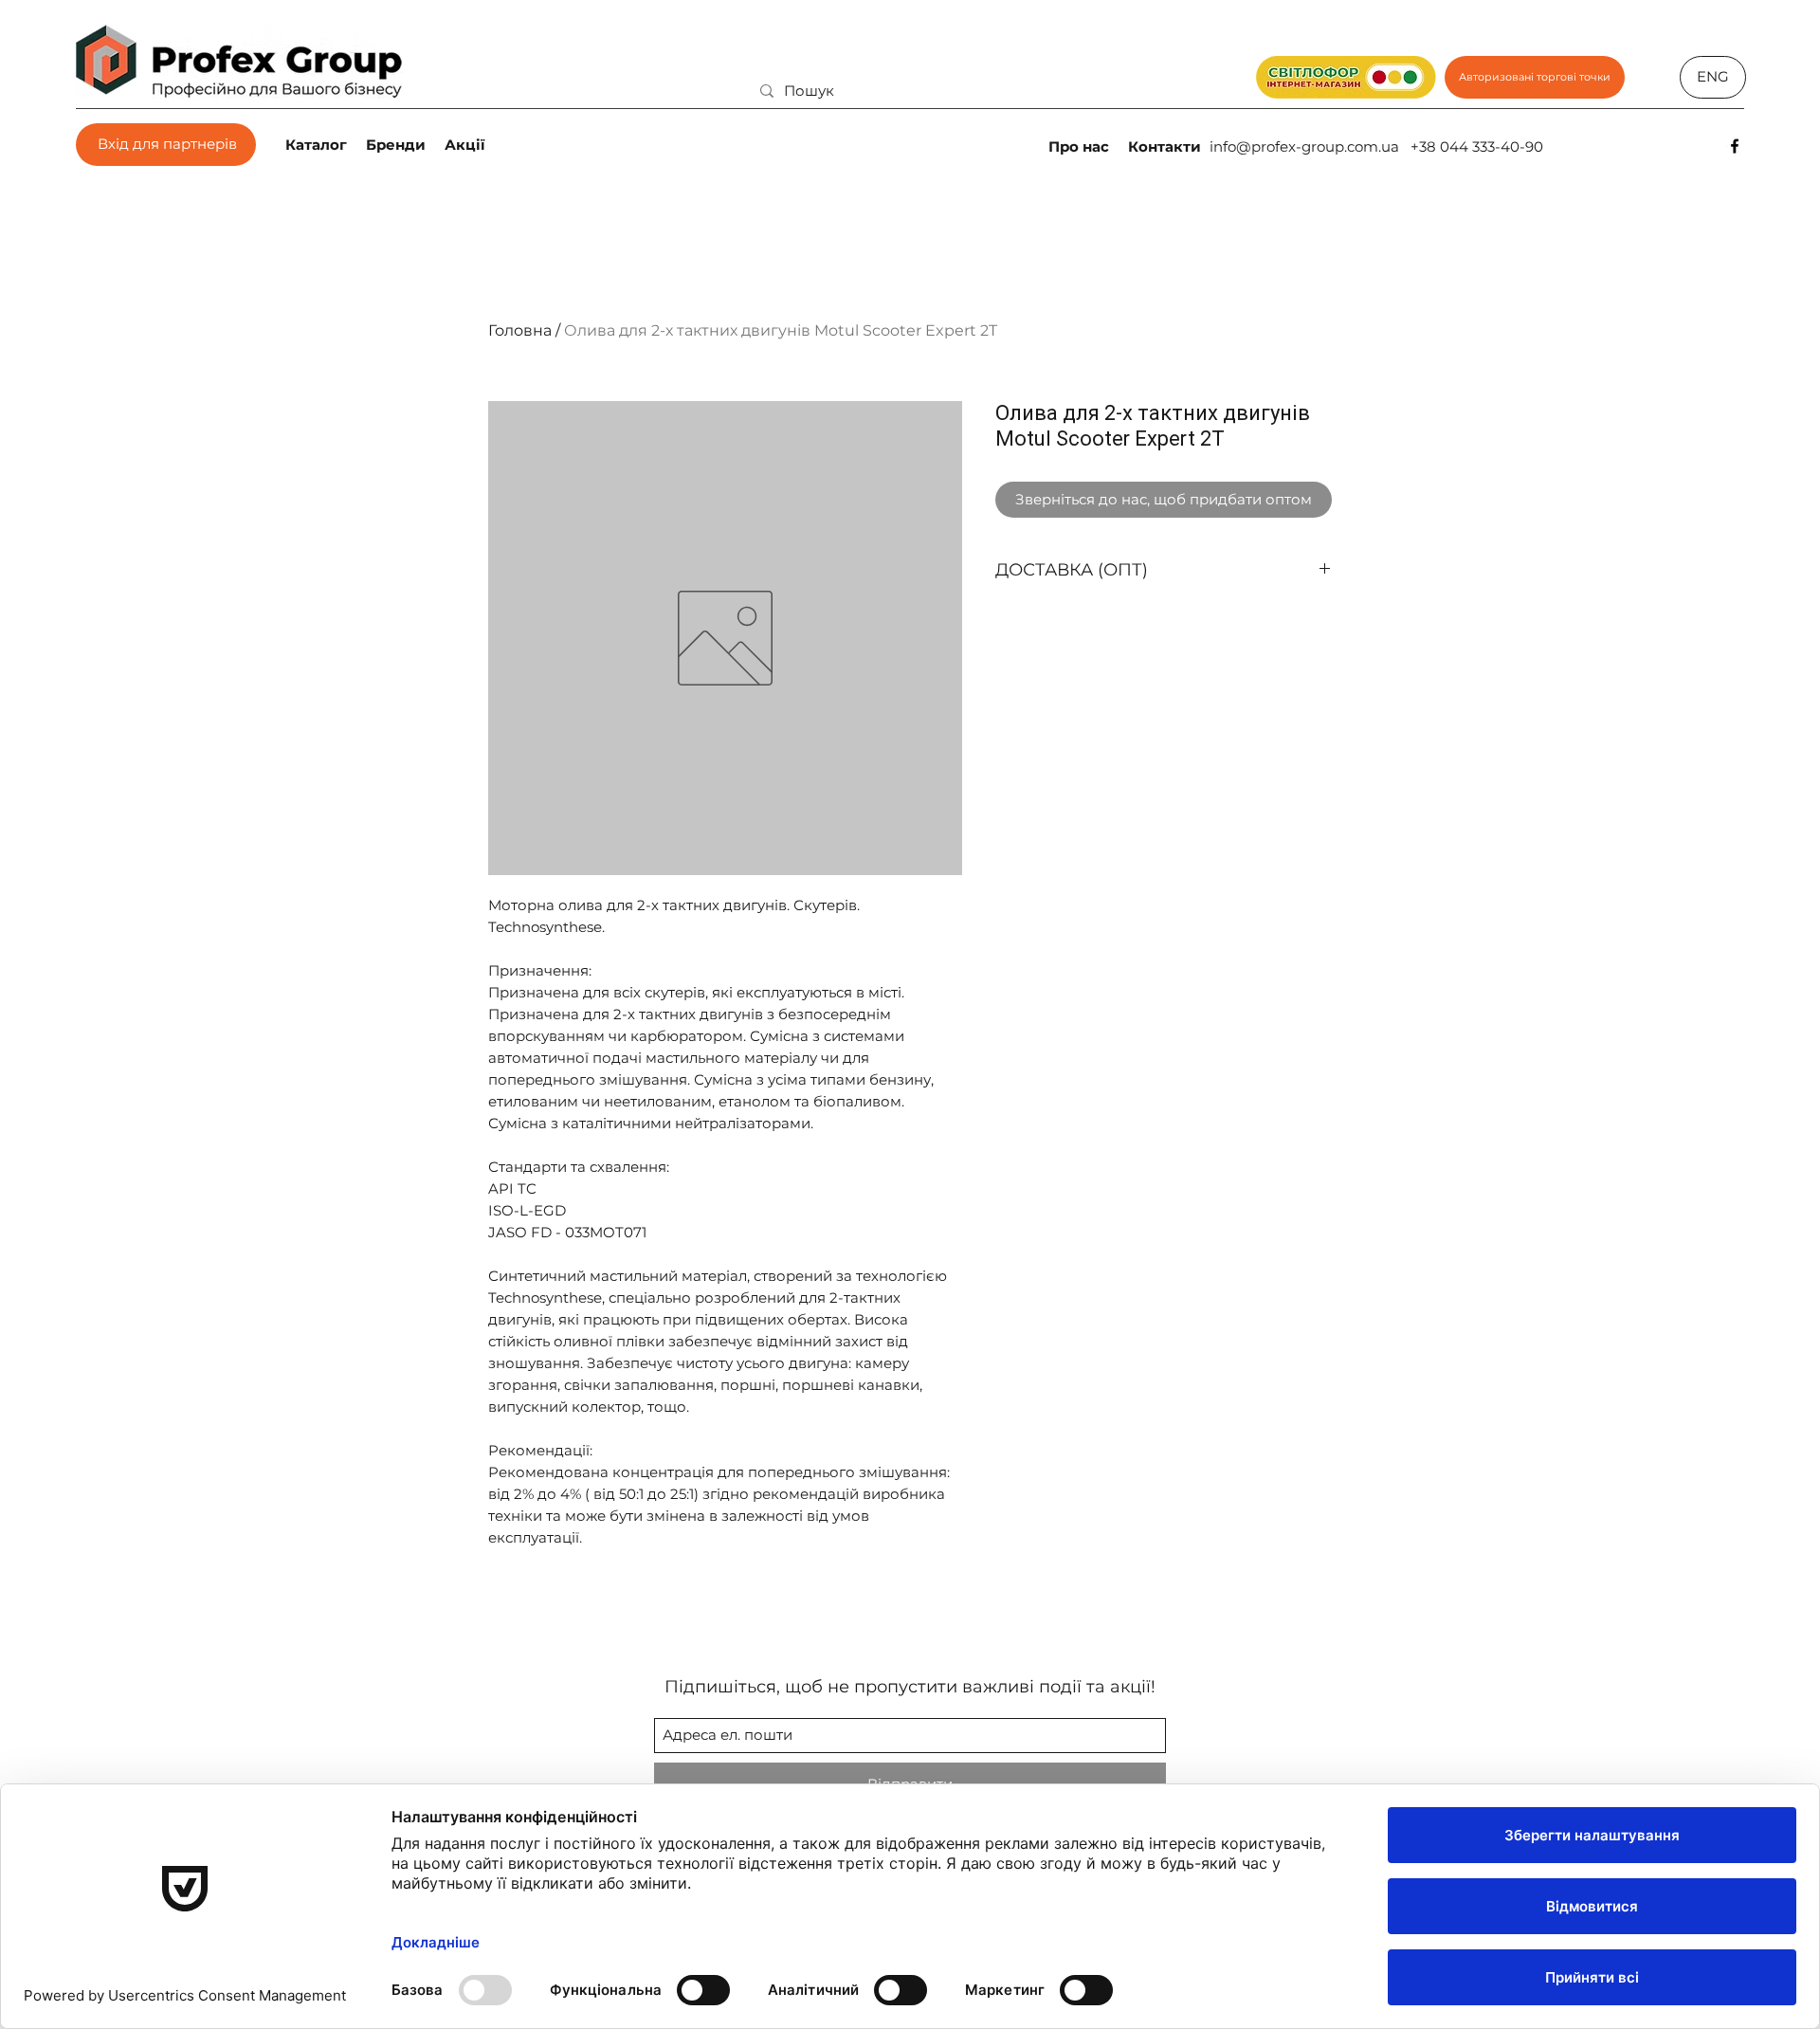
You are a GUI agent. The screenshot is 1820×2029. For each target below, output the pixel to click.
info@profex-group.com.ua (1304, 146)
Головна (520, 330)
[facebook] (1735, 146)
